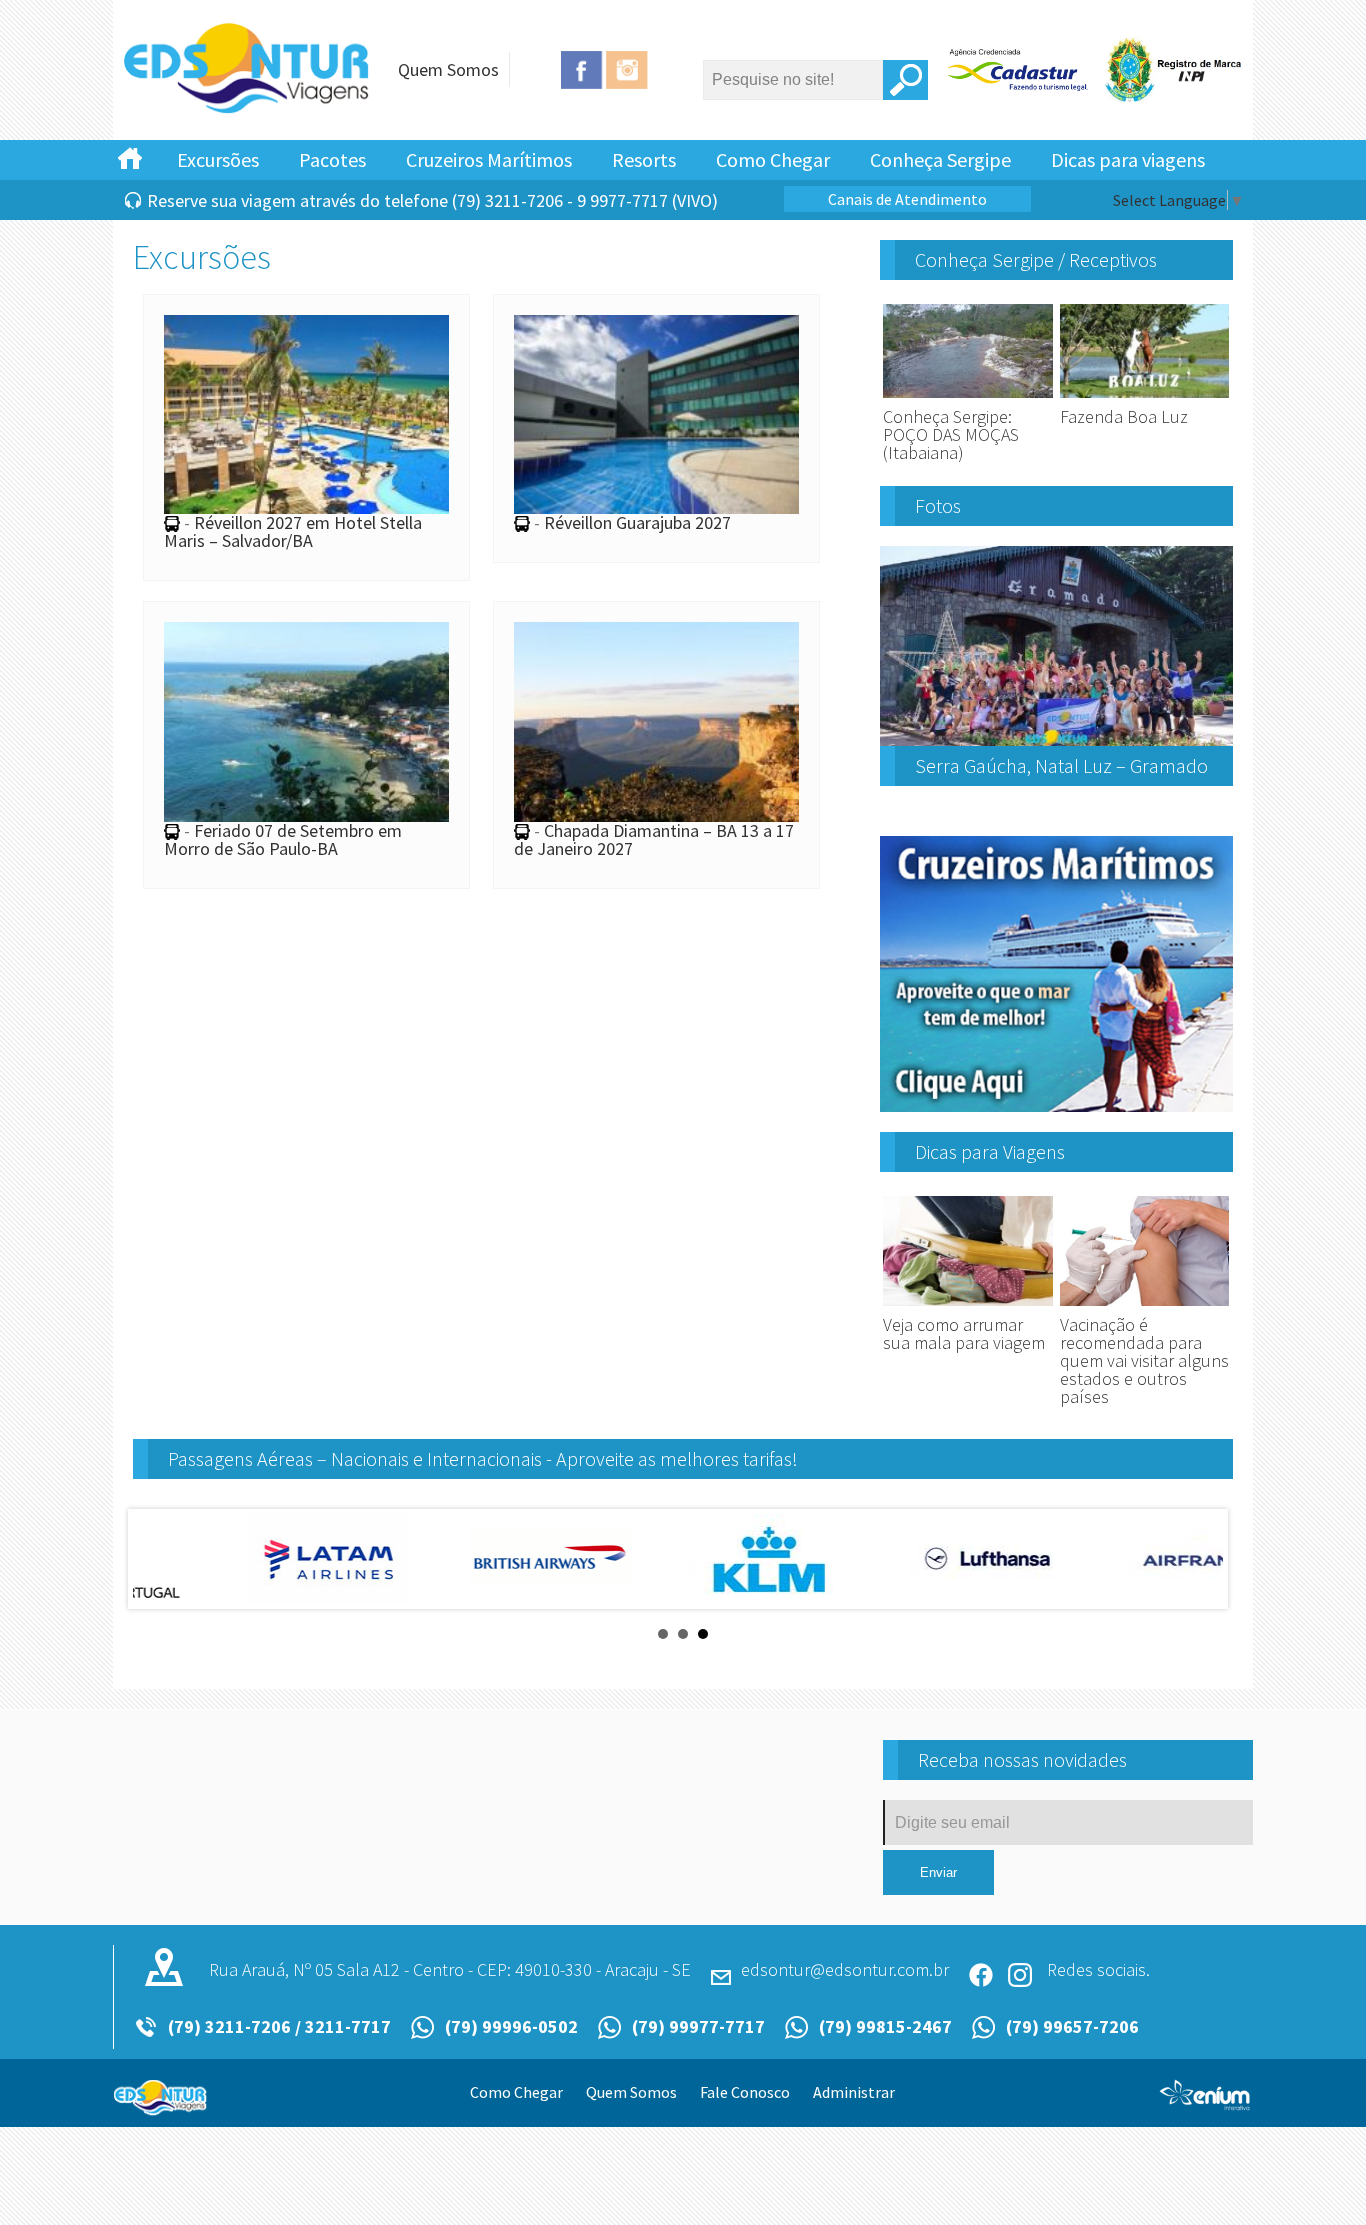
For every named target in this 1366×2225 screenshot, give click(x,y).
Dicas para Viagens (990, 1151)
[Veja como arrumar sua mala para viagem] (968, 1306)
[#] (130, 157)
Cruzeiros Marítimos (489, 159)
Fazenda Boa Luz (1124, 416)
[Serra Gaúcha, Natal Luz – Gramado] (1056, 738)
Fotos (938, 505)
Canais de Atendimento (907, 199)
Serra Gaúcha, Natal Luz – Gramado (1061, 765)
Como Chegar (773, 159)
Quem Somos (448, 69)
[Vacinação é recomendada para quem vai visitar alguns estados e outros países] (1145, 1306)
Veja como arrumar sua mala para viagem (964, 1333)
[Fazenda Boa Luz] (1145, 398)
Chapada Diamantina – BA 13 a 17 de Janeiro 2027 (654, 839)
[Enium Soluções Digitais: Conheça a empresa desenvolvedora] (1205, 2103)
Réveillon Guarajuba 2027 (637, 522)
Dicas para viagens (1128, 159)
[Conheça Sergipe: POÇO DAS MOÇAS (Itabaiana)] (968, 398)
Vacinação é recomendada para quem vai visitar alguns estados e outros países (1144, 1360)
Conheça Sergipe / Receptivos (1036, 259)
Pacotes (332, 159)
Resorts (644, 159)
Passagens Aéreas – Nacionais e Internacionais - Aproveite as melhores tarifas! (483, 1458)
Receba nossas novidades (1022, 1759)
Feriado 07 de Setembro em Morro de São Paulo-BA (283, 839)
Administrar (854, 2092)
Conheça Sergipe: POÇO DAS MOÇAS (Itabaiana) (951, 434)
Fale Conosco (745, 2092)
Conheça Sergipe (940, 159)
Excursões (218, 159)
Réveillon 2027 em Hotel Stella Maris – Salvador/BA (293, 531)
